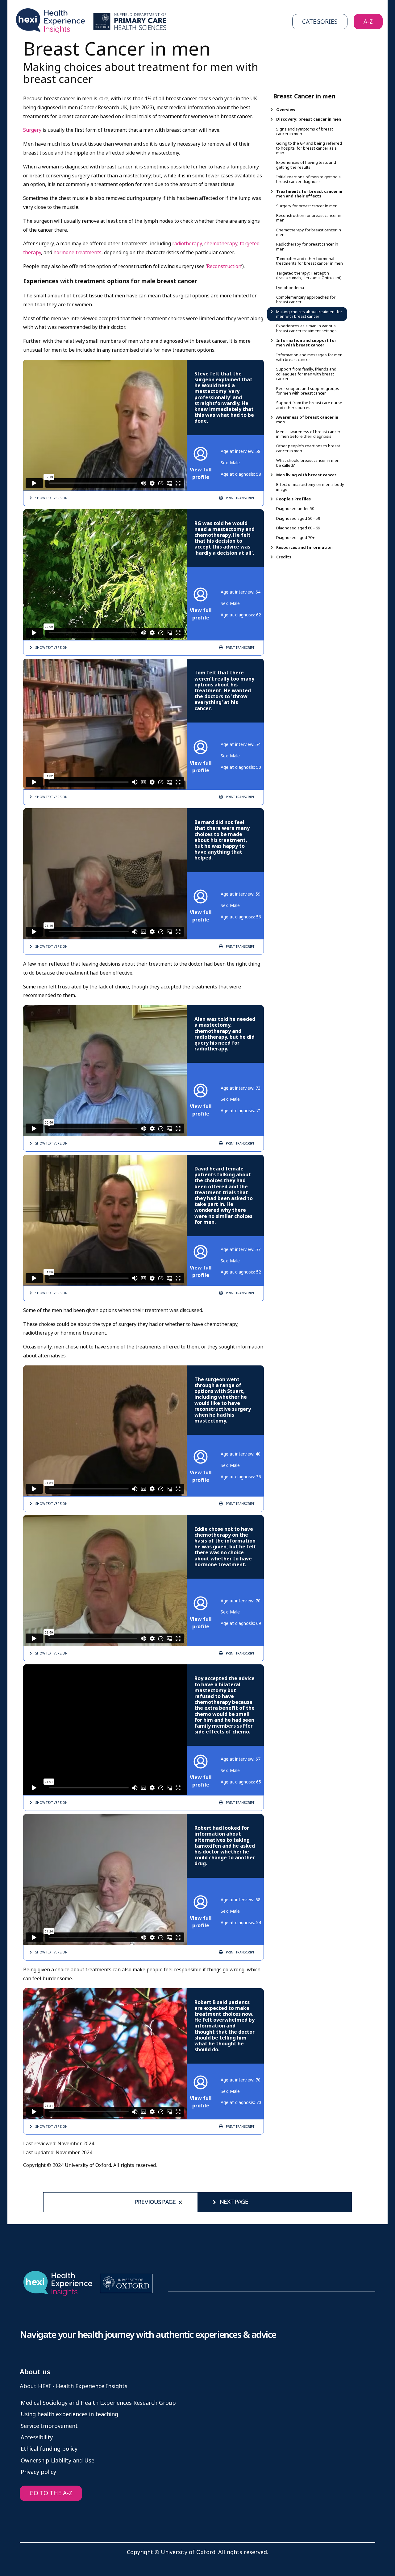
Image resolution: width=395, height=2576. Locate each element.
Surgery (32, 130)
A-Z (368, 22)
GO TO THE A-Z (51, 2493)
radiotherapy (187, 244)
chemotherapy (221, 244)
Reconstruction (224, 266)
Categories (320, 22)
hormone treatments (77, 253)
